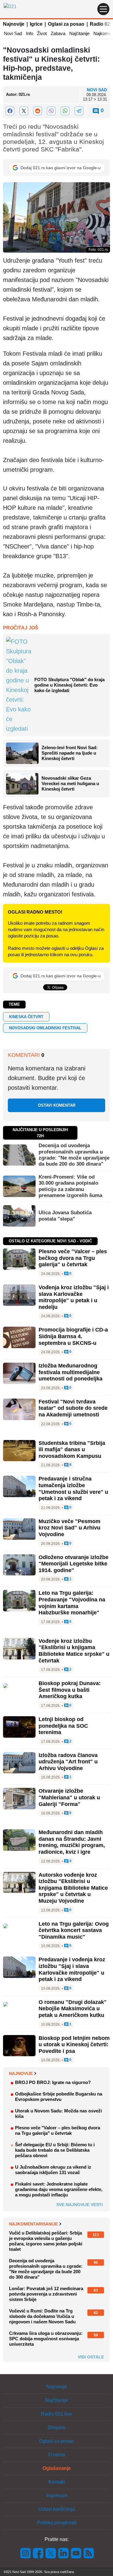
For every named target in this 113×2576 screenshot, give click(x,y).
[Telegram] (79, 111)
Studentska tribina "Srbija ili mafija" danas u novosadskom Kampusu (72, 1450)
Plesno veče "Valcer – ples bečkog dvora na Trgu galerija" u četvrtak (73, 1258)
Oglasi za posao (66, 24)
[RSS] (88, 2553)
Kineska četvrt (26, 1017)
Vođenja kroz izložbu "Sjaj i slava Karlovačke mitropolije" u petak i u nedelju (74, 1297)
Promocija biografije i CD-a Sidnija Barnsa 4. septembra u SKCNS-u (73, 1336)
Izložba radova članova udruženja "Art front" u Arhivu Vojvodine (68, 1762)
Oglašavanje (57, 2468)
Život (42, 33)
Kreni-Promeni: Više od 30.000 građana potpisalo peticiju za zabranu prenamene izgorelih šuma (70, 1186)
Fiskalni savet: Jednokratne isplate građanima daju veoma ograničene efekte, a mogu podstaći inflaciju (59, 2189)
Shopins (56, 2427)
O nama (57, 2455)
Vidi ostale (91, 2357)
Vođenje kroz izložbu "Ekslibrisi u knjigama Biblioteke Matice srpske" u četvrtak (74, 1651)
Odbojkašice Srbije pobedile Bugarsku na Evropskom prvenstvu (59, 2097)
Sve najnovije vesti (80, 2205)
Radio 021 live (56, 2414)
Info (30, 33)
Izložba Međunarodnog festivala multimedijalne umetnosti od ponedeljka (71, 1372)
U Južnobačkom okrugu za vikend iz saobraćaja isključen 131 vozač (53, 2170)
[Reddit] (38, 111)
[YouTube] (76, 2553)
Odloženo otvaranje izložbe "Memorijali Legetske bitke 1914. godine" (74, 1564)
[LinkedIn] (64, 2553)
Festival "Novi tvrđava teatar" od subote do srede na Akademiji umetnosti (73, 1408)
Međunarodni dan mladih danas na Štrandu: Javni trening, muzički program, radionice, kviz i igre (72, 1842)
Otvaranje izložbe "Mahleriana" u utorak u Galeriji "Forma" (69, 1797)
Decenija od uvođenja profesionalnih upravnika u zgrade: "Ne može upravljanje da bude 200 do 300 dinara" (74, 1155)
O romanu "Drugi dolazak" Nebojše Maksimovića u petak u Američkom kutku (73, 2009)
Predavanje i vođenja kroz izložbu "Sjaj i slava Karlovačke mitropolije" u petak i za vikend (72, 1969)
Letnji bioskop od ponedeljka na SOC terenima (63, 1726)
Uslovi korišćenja (57, 2509)
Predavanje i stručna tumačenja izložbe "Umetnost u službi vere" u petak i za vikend (73, 1489)
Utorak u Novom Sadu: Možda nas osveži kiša (58, 2113)
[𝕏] (24, 111)
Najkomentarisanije (33, 2224)
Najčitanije (79, 33)
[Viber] (52, 111)
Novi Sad (13, 33)
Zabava (58, 33)
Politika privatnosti (57, 2523)
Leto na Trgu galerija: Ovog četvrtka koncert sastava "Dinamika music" (74, 1930)
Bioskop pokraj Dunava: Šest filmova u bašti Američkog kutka (70, 1690)
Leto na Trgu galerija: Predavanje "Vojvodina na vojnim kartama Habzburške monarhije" (72, 1603)
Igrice (36, 24)
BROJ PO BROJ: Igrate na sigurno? (53, 2082)
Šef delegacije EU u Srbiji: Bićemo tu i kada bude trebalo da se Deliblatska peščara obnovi (55, 2150)
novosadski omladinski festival (45, 1028)
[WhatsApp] (65, 111)
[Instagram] (26, 2553)
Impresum (57, 2495)
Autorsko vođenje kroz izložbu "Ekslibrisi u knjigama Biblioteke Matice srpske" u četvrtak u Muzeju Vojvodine (73, 1888)
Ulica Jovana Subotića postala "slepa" (65, 1216)
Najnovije (14, 24)
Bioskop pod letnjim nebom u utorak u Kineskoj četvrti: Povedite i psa (74, 2045)
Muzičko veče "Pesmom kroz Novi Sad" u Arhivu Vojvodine (69, 1528)
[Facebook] (10, 111)
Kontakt (57, 2482)
